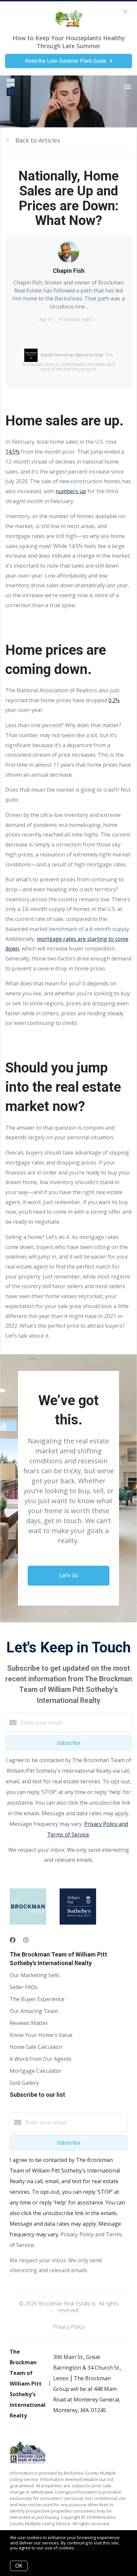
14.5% (12, 452)
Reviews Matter (29, 2023)
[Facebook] (13, 1940)
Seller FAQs (24, 1987)
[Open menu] (128, 87)
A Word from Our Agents (41, 2059)
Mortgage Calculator (36, 2071)
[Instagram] (26, 1940)
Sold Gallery (24, 2083)
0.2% (114, 700)
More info (86, 2548)
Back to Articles (38, 140)
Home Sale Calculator (36, 2047)
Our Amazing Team (34, 2011)
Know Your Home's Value (41, 2035)
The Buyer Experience (37, 1999)
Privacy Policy (69, 2327)
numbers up (71, 491)
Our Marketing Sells (35, 1975)
